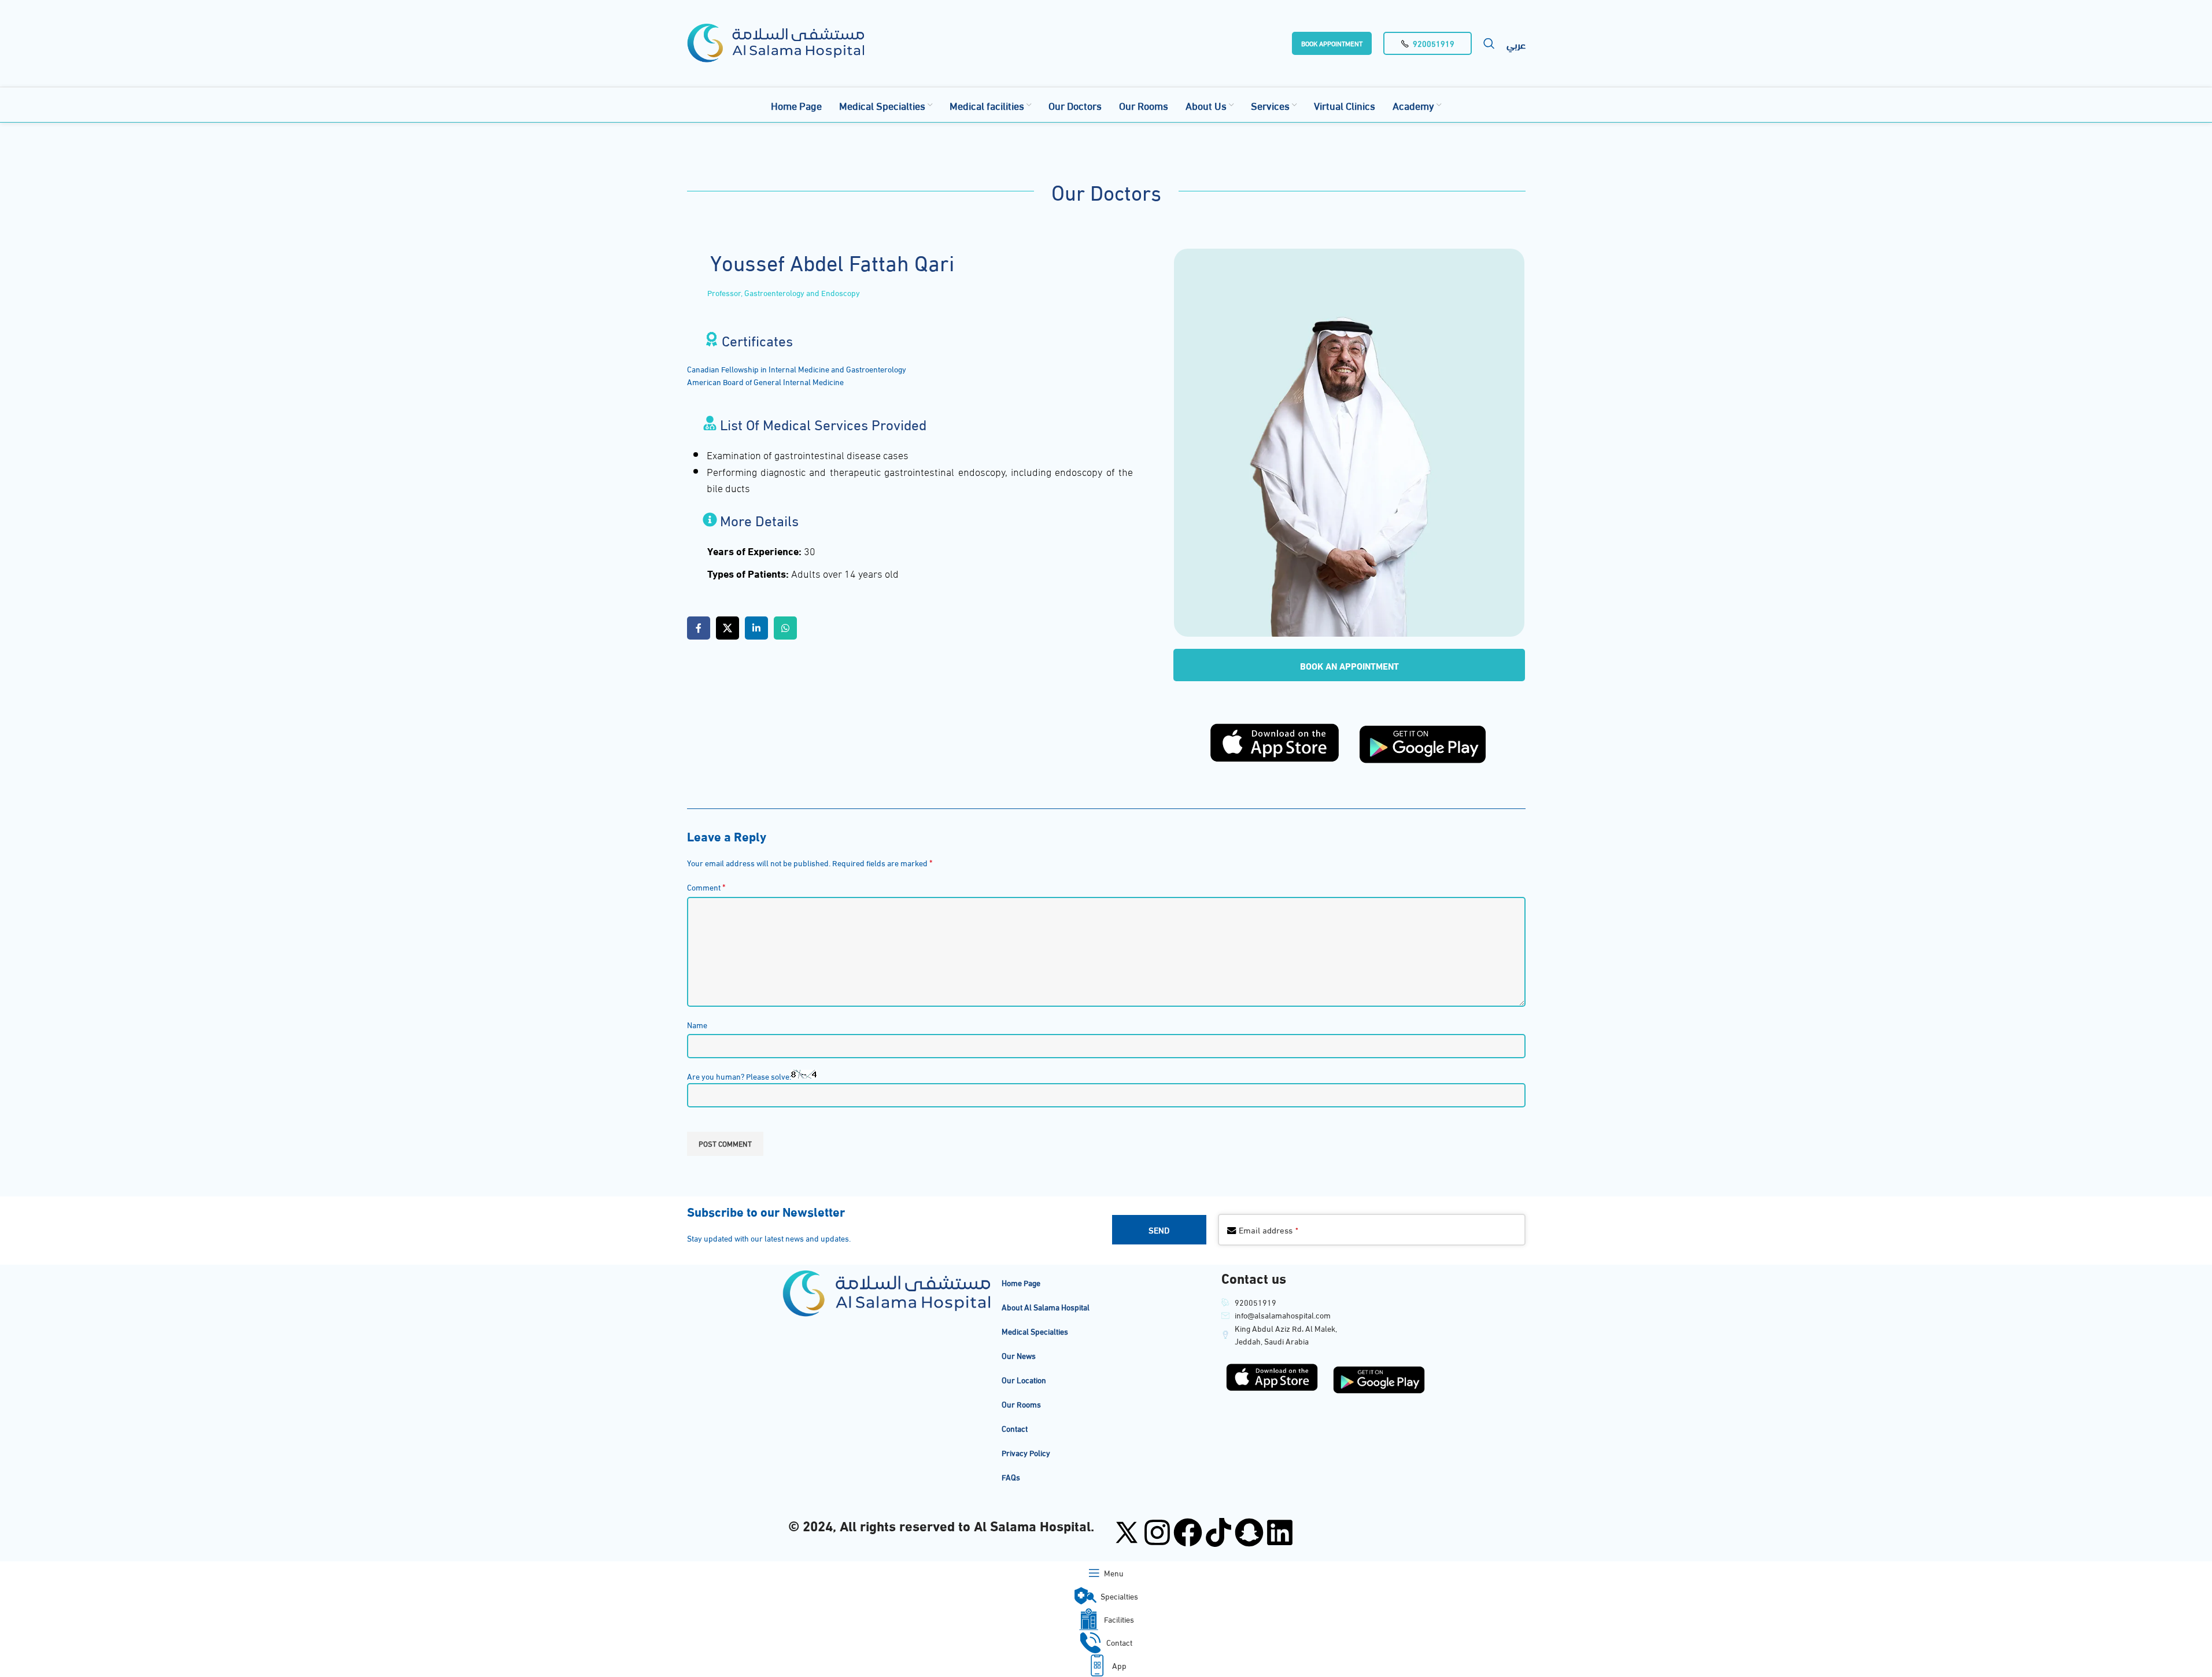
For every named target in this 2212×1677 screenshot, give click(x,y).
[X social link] (728, 628)
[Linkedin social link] (756, 628)
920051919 (1434, 43)
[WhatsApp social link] (785, 628)
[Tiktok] (1218, 1532)
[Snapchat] (1249, 1532)
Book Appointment (1332, 43)
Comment (706, 887)
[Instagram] (1157, 1532)
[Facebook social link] (699, 628)
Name (697, 1024)
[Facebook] (1188, 1532)
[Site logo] (776, 41)
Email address (1269, 1229)
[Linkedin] (1280, 1532)
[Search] (1489, 43)
